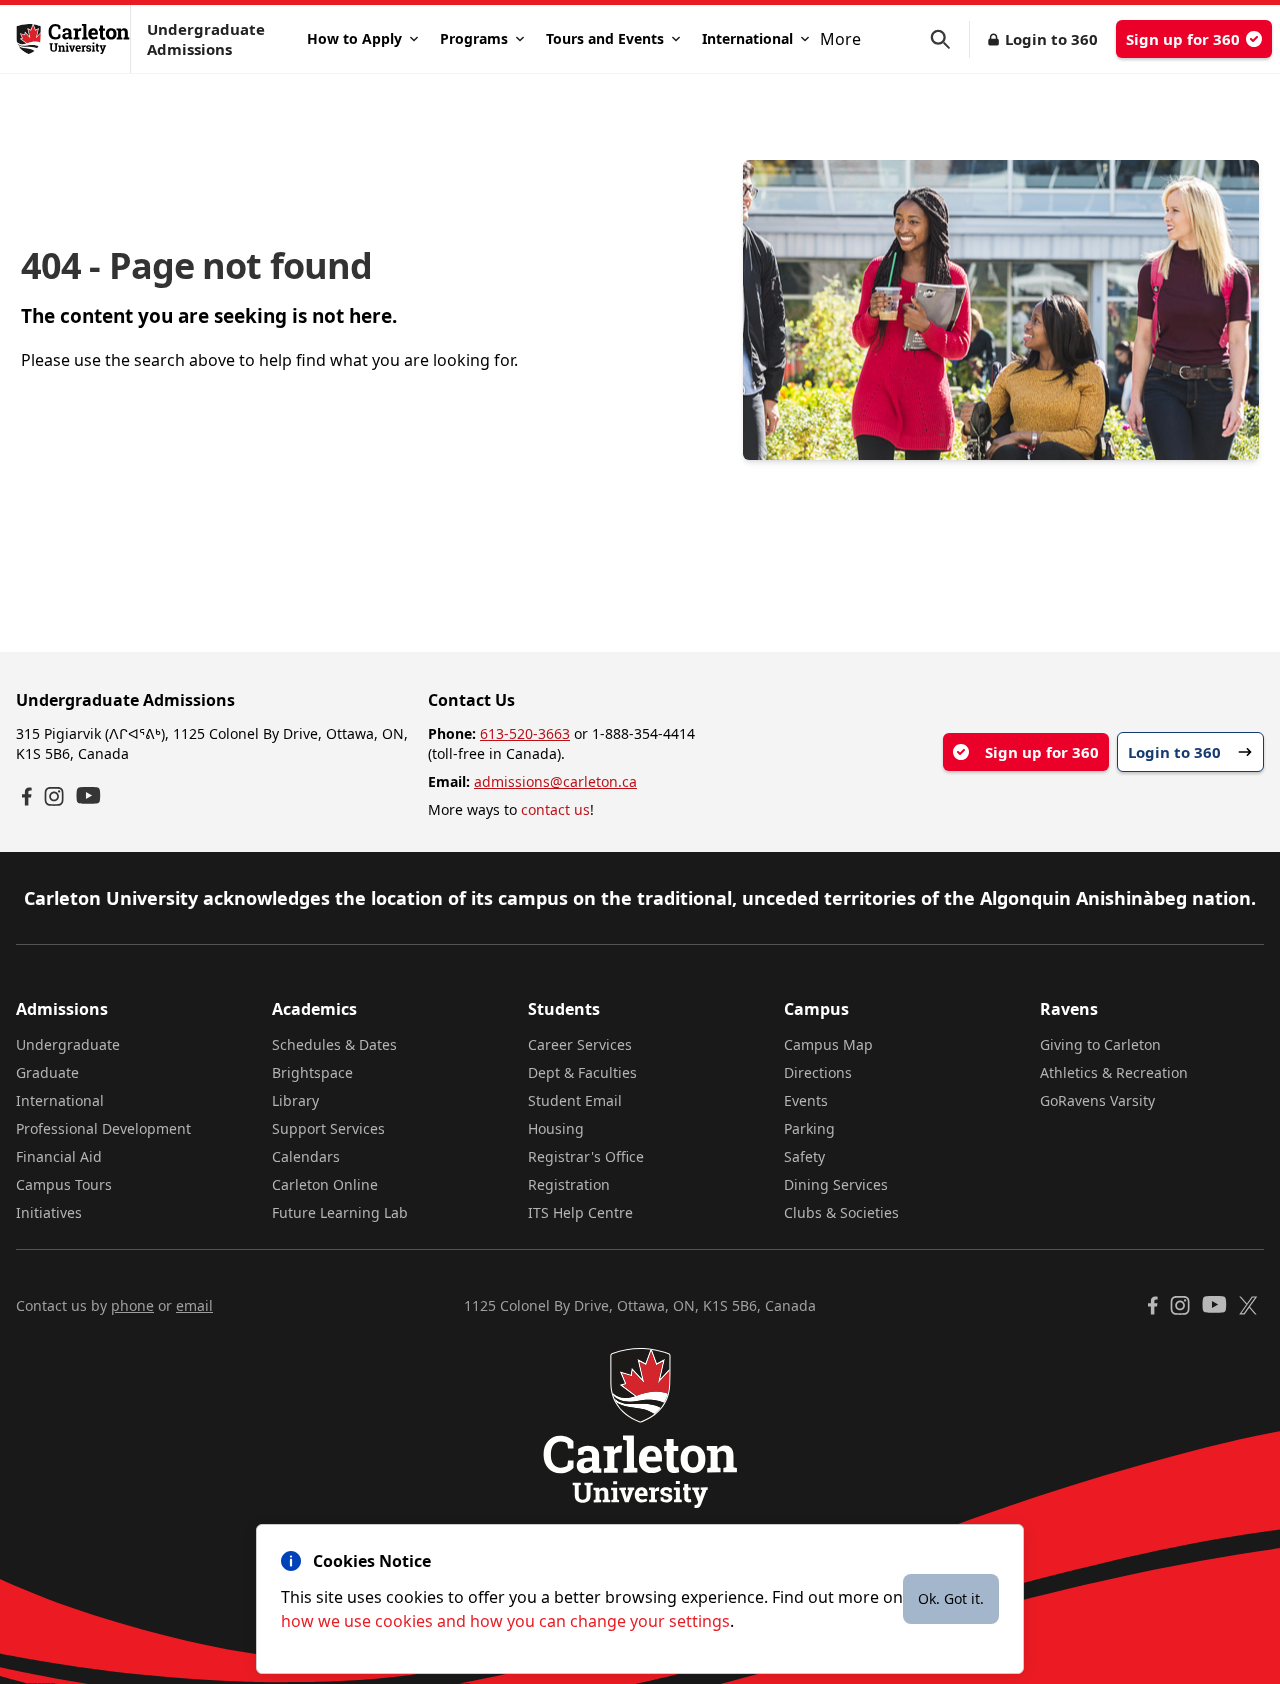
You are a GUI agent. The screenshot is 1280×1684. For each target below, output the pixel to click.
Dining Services (836, 1184)
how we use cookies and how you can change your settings (505, 1621)
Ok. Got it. (951, 1598)
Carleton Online (325, 1184)
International (747, 38)
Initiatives (49, 1212)
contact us (555, 809)
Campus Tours (64, 1184)
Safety (804, 1156)
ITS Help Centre (580, 1212)
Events (806, 1100)
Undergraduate (68, 1044)
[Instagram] (54, 796)
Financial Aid (59, 1156)
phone (132, 1305)
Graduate (47, 1072)
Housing (556, 1128)
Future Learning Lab (340, 1212)
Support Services (328, 1128)
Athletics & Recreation (1114, 1072)
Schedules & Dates (334, 1044)
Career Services (580, 1044)
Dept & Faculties (582, 1072)
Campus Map (828, 1044)
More (840, 39)
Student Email (575, 1100)
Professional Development (103, 1128)
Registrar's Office (586, 1156)
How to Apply (354, 38)
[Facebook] (27, 796)
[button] (950, 39)
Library (295, 1100)
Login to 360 (1051, 39)
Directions (818, 1072)
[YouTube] (88, 795)
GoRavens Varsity (1097, 1100)
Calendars (306, 1156)
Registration (569, 1184)
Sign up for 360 (1183, 39)
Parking (809, 1128)
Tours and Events (605, 38)
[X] (1248, 1305)
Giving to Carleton (1100, 1044)
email (194, 1305)
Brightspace (312, 1072)
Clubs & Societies (841, 1212)
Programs (474, 38)
